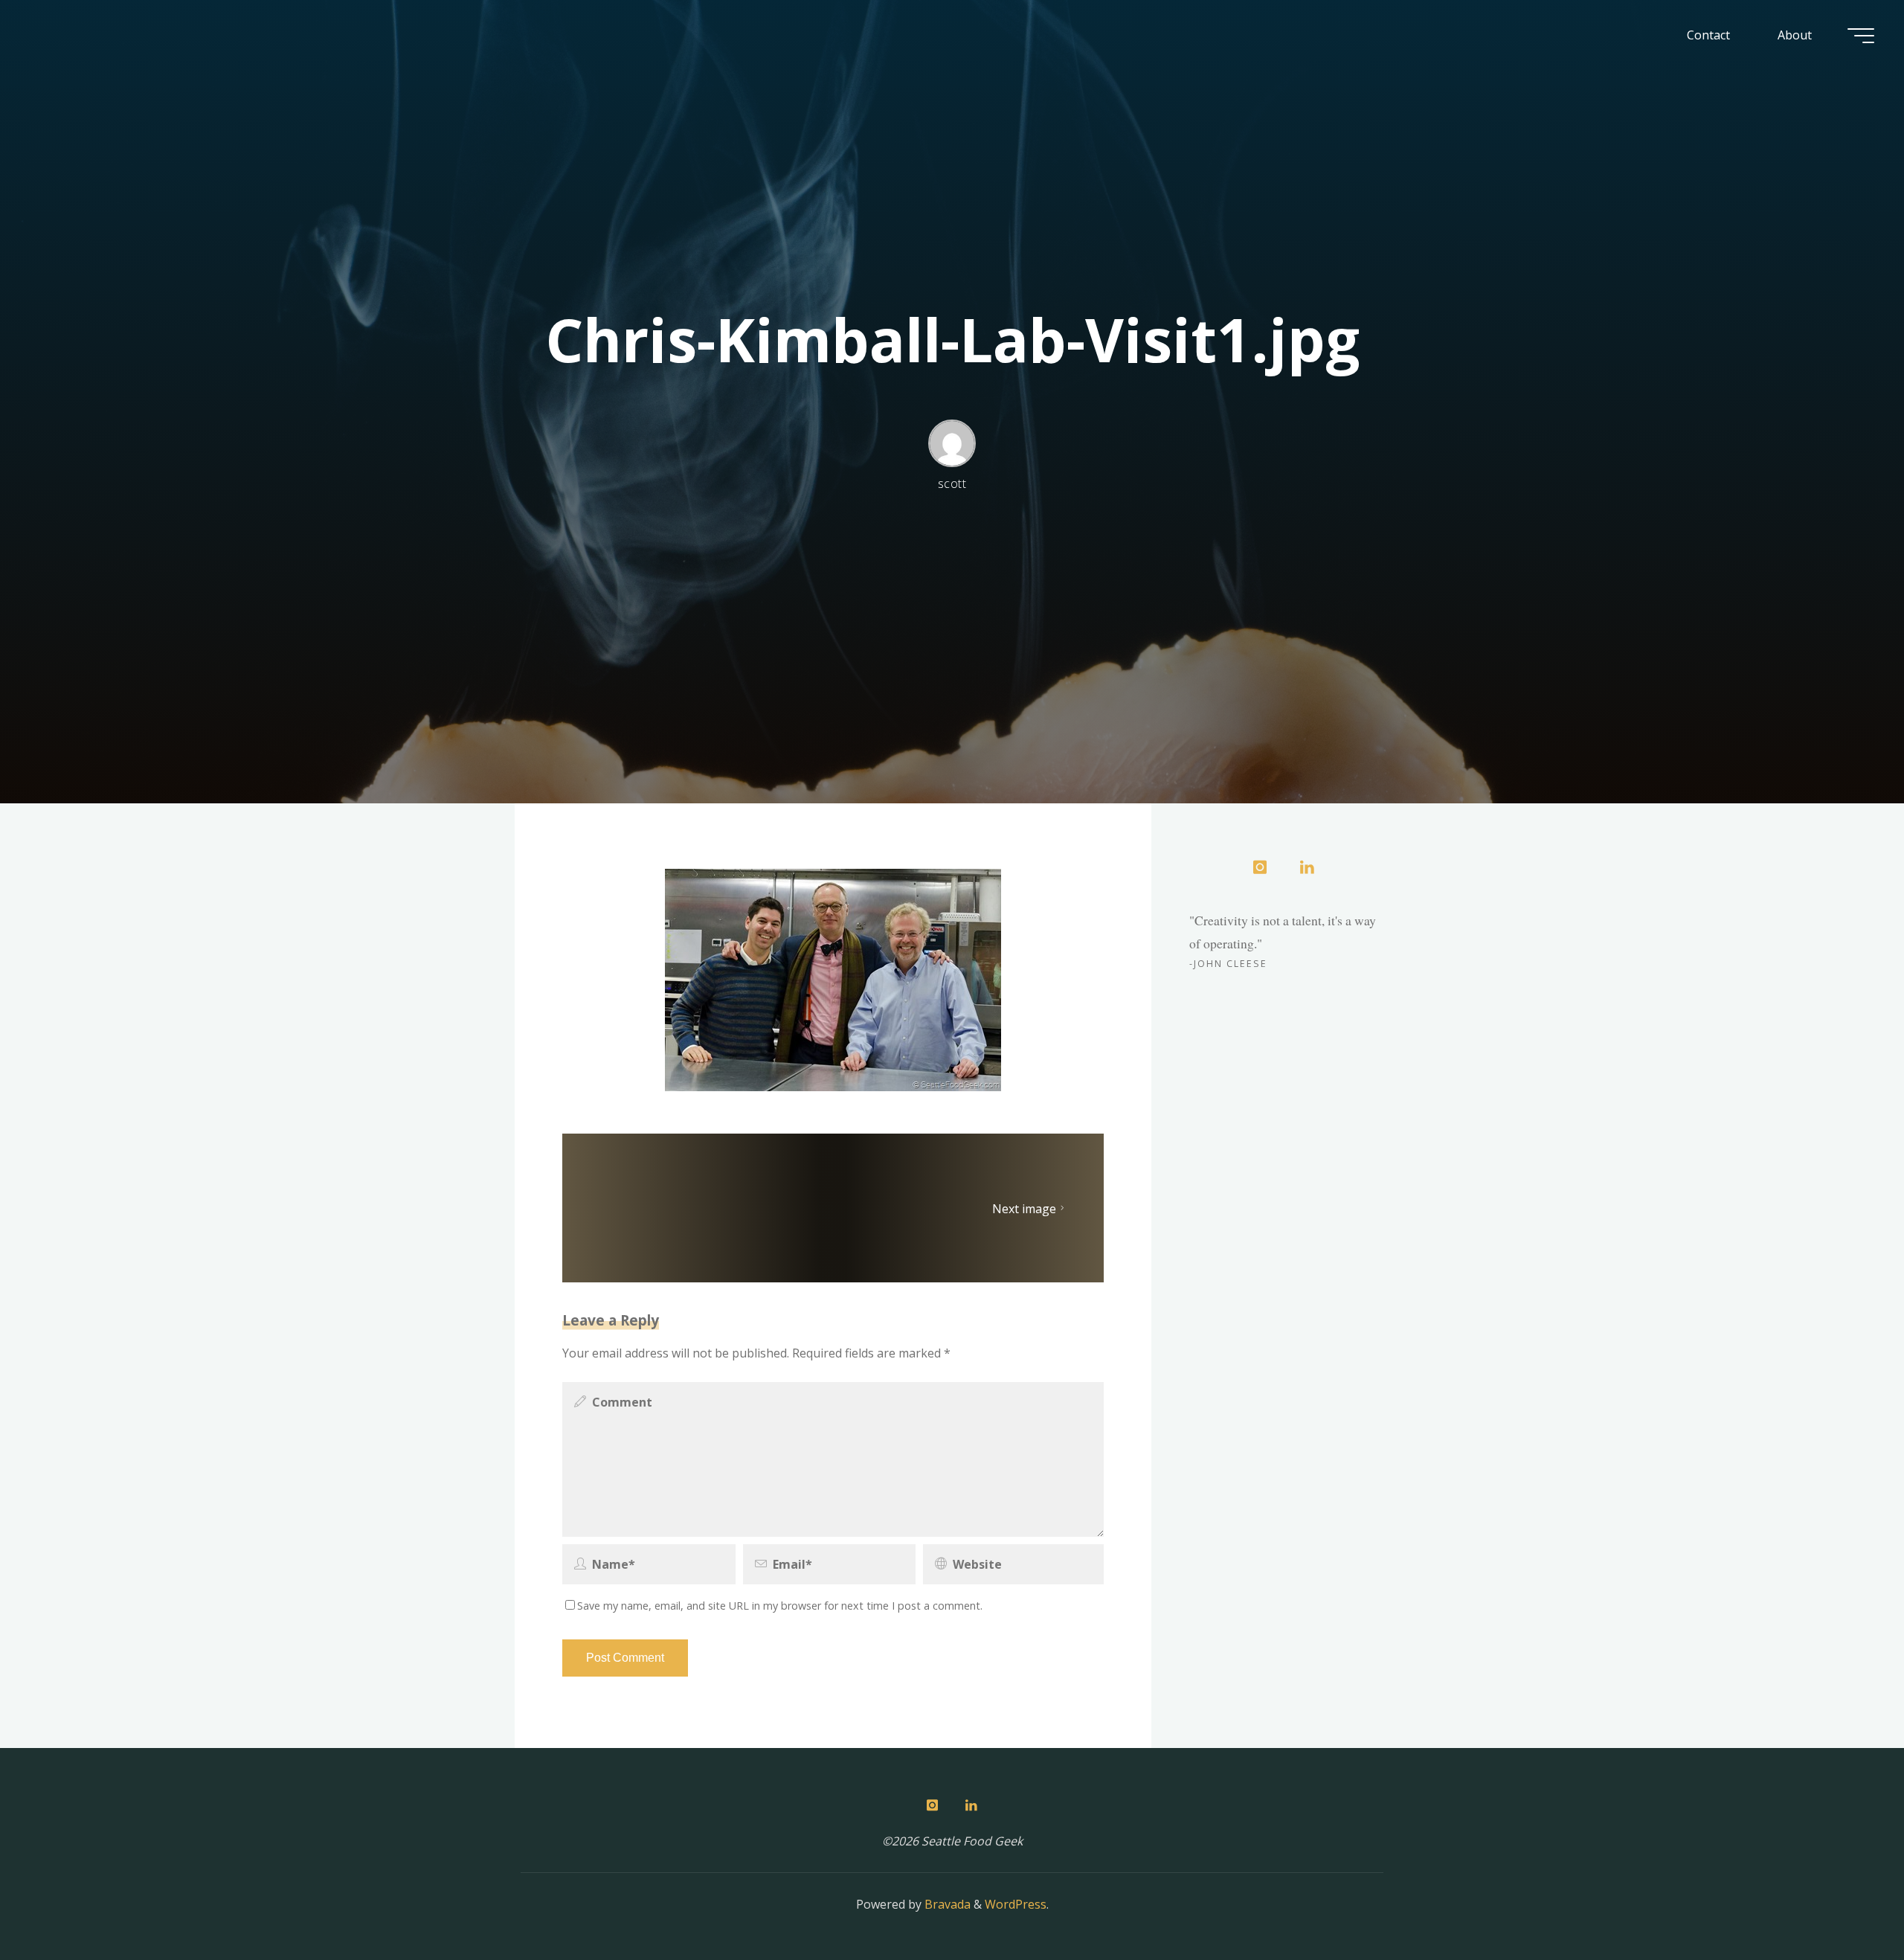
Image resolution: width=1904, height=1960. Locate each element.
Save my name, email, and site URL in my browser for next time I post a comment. (780, 1606)
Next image (1024, 1208)
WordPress (1016, 1904)
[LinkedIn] (1307, 868)
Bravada (946, 1904)
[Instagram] (1260, 868)
